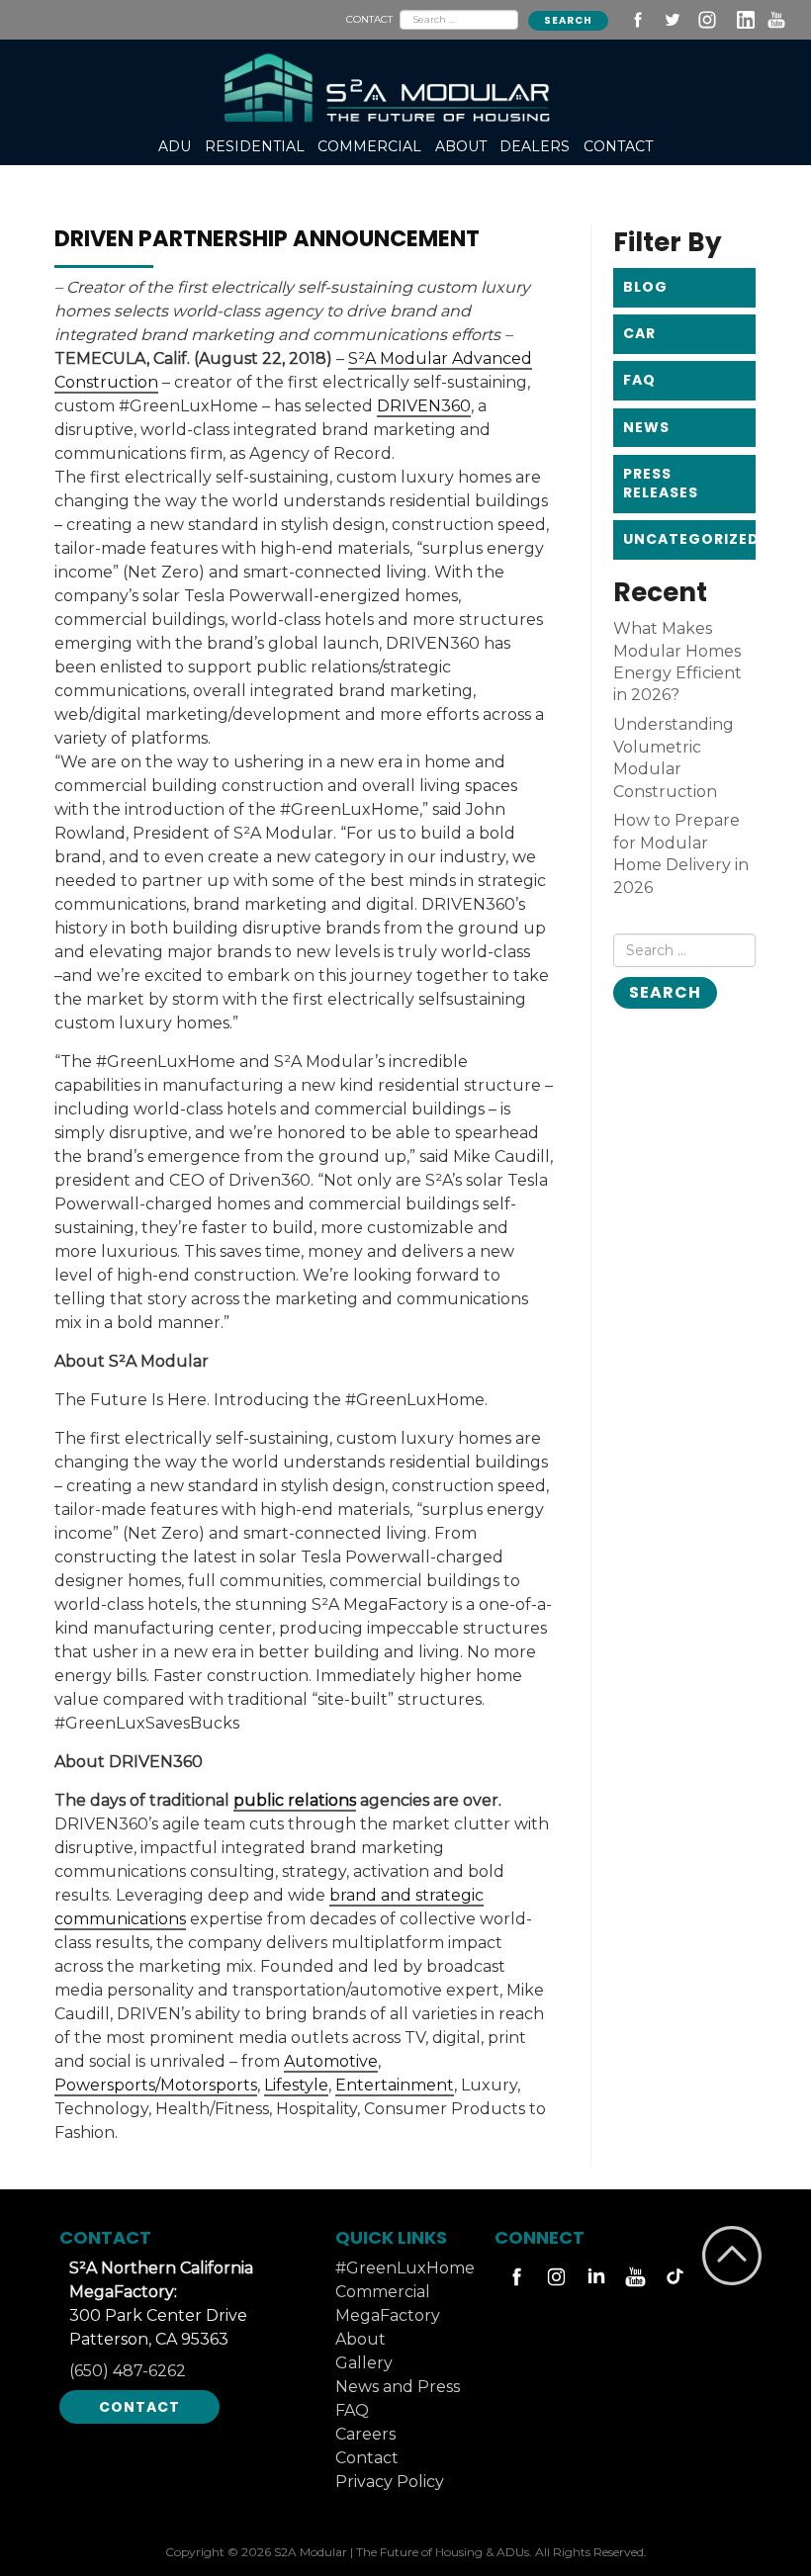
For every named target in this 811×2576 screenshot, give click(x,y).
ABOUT (461, 146)
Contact (139, 2407)
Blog (645, 287)
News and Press (398, 2387)
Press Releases (661, 484)
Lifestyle (296, 2085)
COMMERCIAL (369, 146)
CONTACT (369, 19)
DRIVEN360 (424, 406)
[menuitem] (176, 147)
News (646, 427)
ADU (175, 146)
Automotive (331, 2061)
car (639, 333)
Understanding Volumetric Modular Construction (674, 757)
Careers (365, 2434)
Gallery (364, 2363)
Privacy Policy (390, 2482)
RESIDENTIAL (255, 146)
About (360, 2339)
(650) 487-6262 (128, 2371)
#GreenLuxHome (405, 2268)
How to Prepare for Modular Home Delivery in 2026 (681, 853)
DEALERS (535, 146)
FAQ (639, 380)
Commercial (383, 2292)
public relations (295, 1800)
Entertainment (395, 2085)
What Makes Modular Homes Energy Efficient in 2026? (677, 662)
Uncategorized (689, 539)
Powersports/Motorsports (156, 2085)
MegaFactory (388, 2315)
